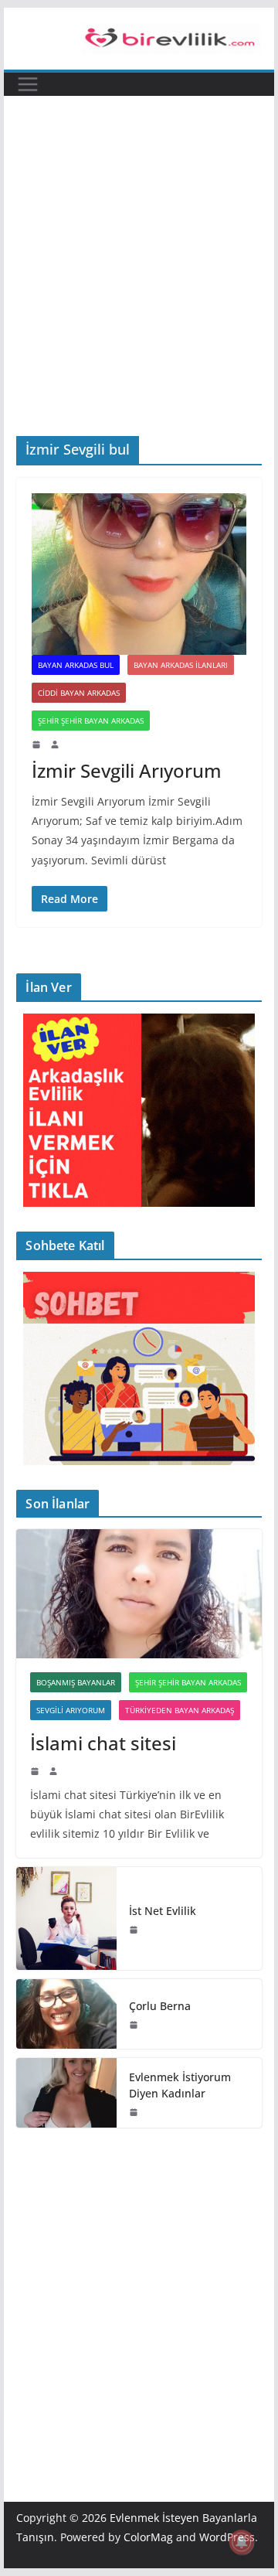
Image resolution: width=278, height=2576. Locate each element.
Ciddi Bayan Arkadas (79, 693)
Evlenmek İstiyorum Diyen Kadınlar (180, 2085)
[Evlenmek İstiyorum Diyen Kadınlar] (66, 2093)
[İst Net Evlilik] (66, 1918)
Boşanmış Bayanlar (76, 1682)
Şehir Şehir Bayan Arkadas (91, 721)
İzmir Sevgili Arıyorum (127, 770)
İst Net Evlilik (163, 1911)
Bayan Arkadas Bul (76, 665)
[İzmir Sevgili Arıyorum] (139, 574)
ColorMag (148, 2537)
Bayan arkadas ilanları (181, 665)
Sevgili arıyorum (71, 1710)
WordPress (227, 2537)
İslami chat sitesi (103, 1743)
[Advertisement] (139, 289)
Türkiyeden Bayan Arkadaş (180, 1710)
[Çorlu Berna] (66, 2014)
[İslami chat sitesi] (139, 1594)
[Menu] (28, 84)
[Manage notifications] (242, 2542)
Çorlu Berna (160, 2006)
